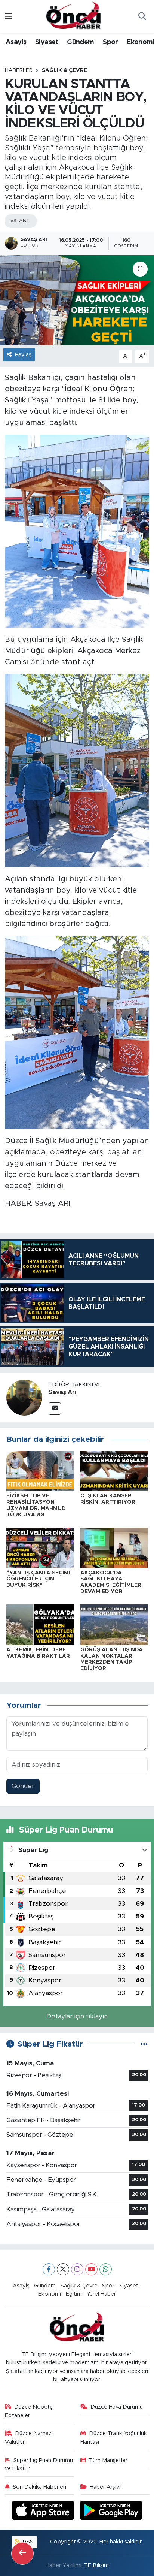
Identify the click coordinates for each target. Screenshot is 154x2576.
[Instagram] (77, 2269)
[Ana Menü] (8, 17)
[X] (63, 2269)
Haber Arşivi (105, 2487)
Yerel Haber (101, 2294)
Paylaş (23, 355)
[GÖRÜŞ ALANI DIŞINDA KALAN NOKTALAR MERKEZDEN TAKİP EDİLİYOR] (114, 1624)
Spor (110, 42)
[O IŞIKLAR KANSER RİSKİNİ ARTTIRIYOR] (114, 1470)
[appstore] (44, 2512)
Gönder (23, 1786)
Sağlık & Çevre (64, 70)
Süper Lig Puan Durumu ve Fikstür (39, 2465)
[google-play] (111, 2512)
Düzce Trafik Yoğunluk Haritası (114, 2438)
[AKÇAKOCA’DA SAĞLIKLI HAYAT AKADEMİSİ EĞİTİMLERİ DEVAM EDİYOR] (114, 1548)
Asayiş (16, 42)
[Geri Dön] (22, 2554)
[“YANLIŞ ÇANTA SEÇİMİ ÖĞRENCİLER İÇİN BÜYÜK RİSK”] (40, 1548)
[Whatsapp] (106, 2269)
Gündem (80, 42)
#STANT (20, 221)
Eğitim (74, 2294)
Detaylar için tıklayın (77, 2016)
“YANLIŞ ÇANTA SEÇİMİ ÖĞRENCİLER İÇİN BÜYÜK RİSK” (38, 1579)
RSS (27, 2542)
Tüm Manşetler (108, 2460)
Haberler (19, 70)
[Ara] (142, 17)
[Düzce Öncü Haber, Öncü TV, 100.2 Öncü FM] (74, 16)
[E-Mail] (55, 1409)
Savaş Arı (62, 1392)
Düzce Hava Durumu (117, 2407)
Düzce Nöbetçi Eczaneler (30, 2411)
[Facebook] (49, 2269)
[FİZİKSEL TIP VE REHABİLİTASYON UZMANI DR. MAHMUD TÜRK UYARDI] (40, 1470)
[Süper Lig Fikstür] (144, 2044)
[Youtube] (91, 2269)
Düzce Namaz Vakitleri (28, 2438)
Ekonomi (50, 2294)
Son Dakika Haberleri (39, 2487)
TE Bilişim (96, 2565)
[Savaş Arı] (24, 1397)
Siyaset (47, 42)
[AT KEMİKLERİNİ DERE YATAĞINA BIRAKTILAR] (40, 1624)
